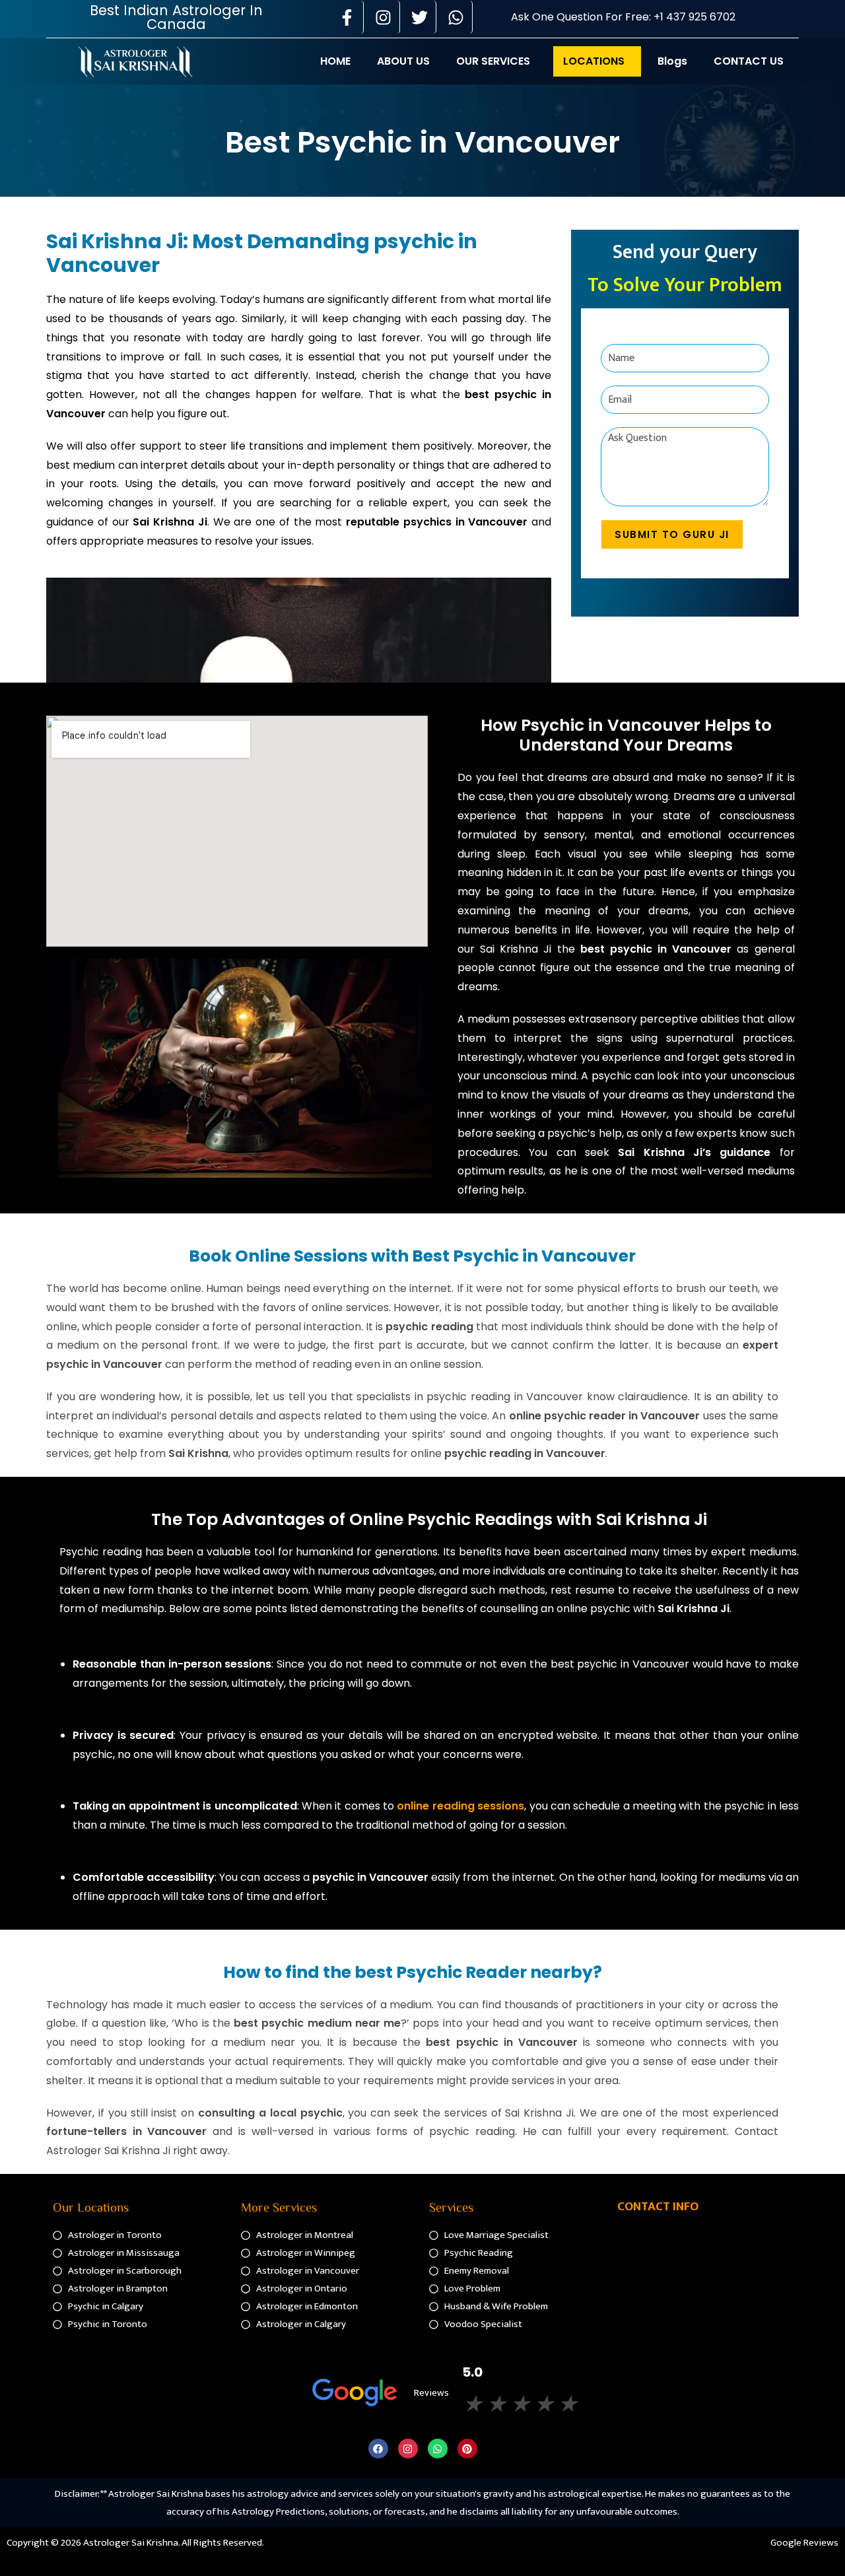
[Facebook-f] (347, 17)
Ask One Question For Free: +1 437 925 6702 (623, 17)
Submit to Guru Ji (672, 534)
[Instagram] (384, 17)
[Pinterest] (467, 2449)
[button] (496, 61)
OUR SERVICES (493, 61)
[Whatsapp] (456, 17)
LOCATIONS (594, 61)
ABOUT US (403, 61)
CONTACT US (749, 61)
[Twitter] (420, 17)
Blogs (672, 61)
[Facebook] (378, 2449)
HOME (335, 61)
